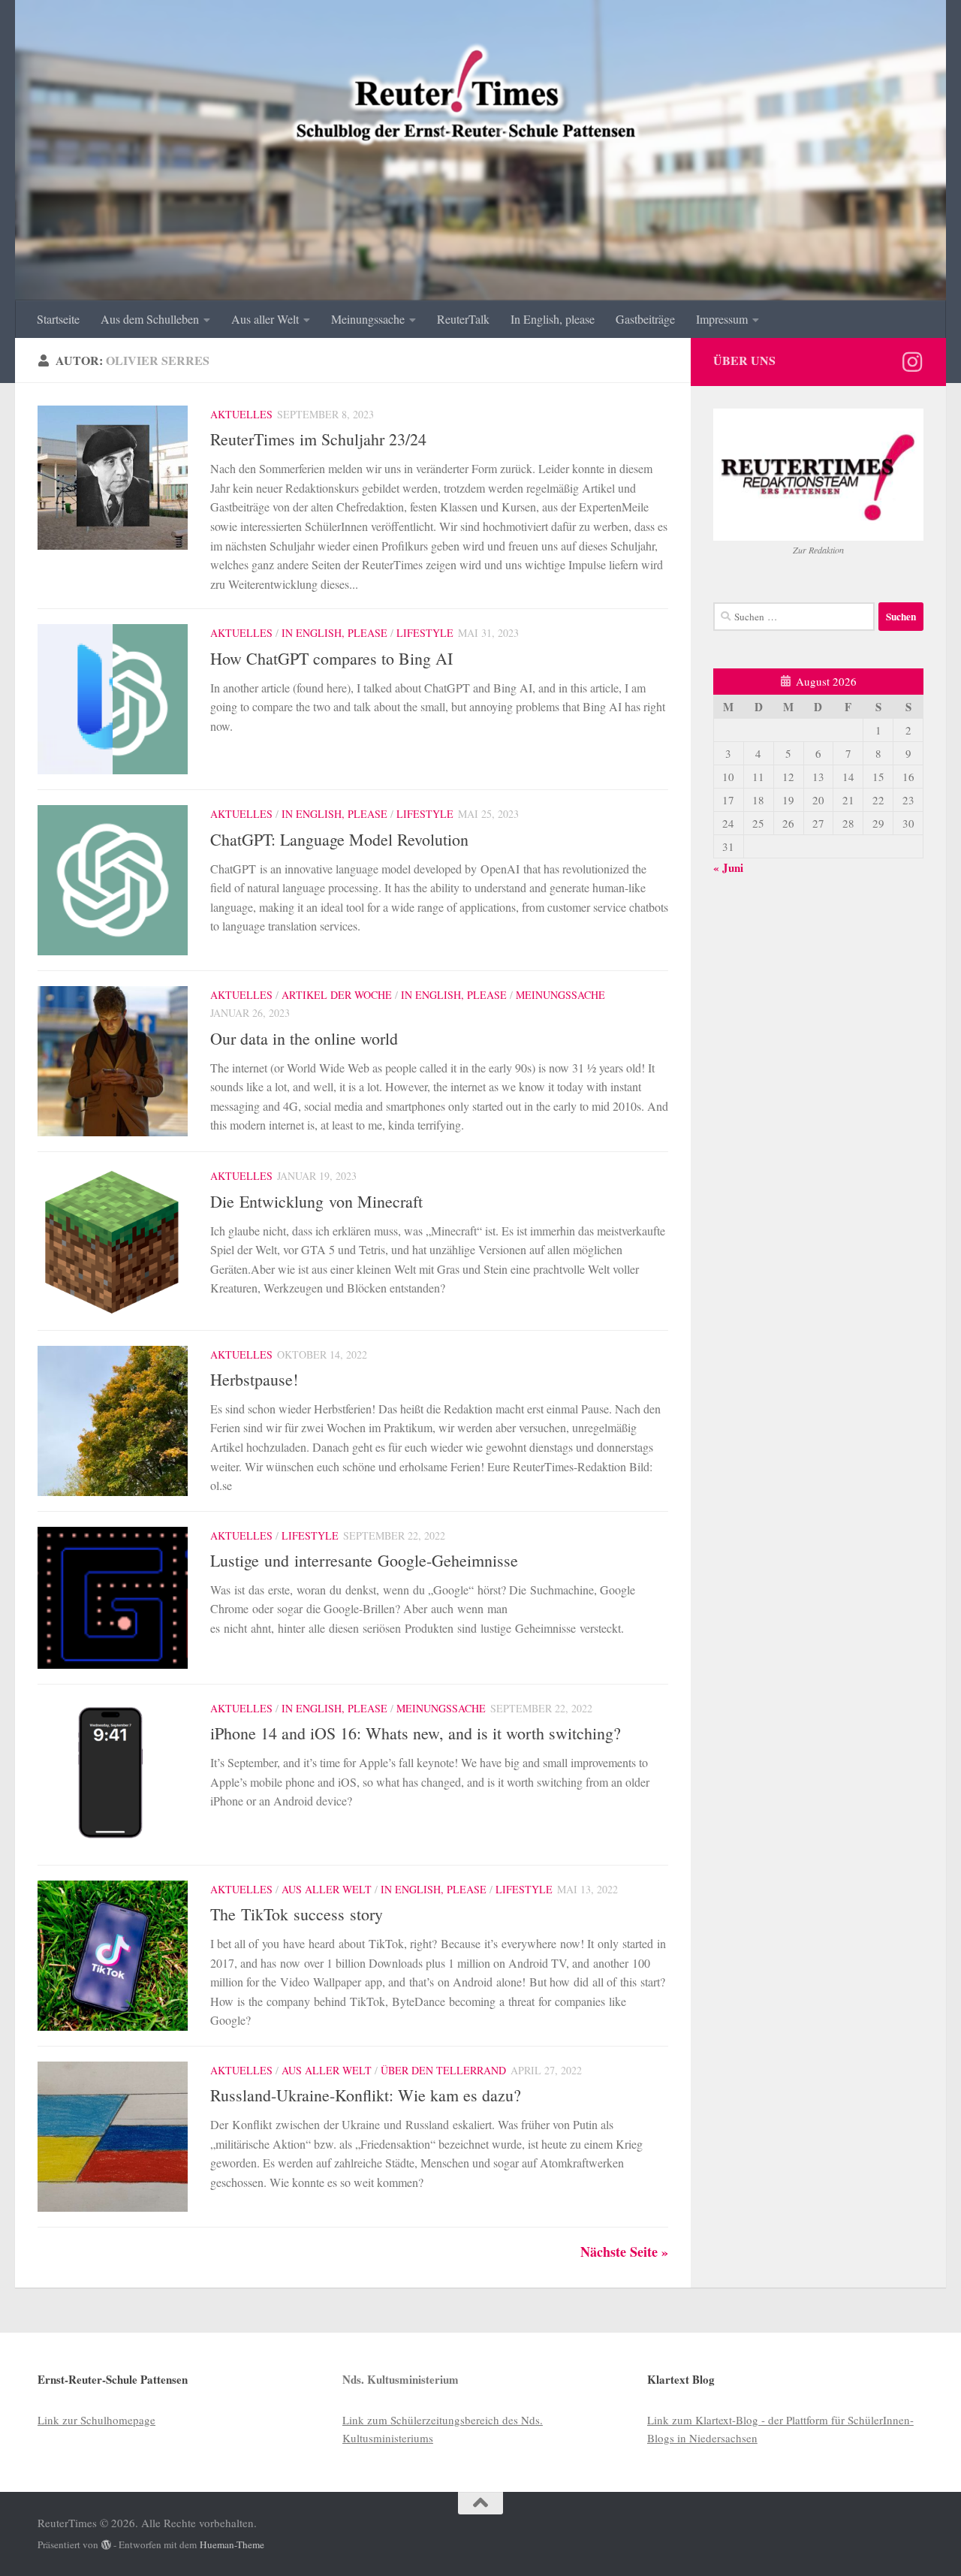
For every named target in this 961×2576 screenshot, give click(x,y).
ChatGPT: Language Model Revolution (339, 839)
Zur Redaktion (818, 550)
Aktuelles (241, 414)
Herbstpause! (254, 1379)
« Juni (728, 867)
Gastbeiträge (645, 319)
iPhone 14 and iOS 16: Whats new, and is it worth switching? (416, 1733)
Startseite (58, 319)
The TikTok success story (297, 1914)
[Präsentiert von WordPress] (106, 2545)
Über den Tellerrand (443, 2070)
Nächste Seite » (624, 2252)
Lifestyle (425, 633)
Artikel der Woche (337, 995)
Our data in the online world (304, 1038)
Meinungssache (368, 319)
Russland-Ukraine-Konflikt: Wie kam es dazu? (366, 2095)
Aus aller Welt (265, 319)
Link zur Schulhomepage (96, 2420)
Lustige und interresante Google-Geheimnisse (364, 1560)
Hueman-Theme (232, 2544)
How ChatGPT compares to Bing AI (331, 658)
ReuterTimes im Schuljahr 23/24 (318, 439)
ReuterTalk (463, 319)
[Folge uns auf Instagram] (912, 362)
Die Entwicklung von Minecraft (319, 1201)
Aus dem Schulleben (150, 319)
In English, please (553, 319)
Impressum (722, 319)
